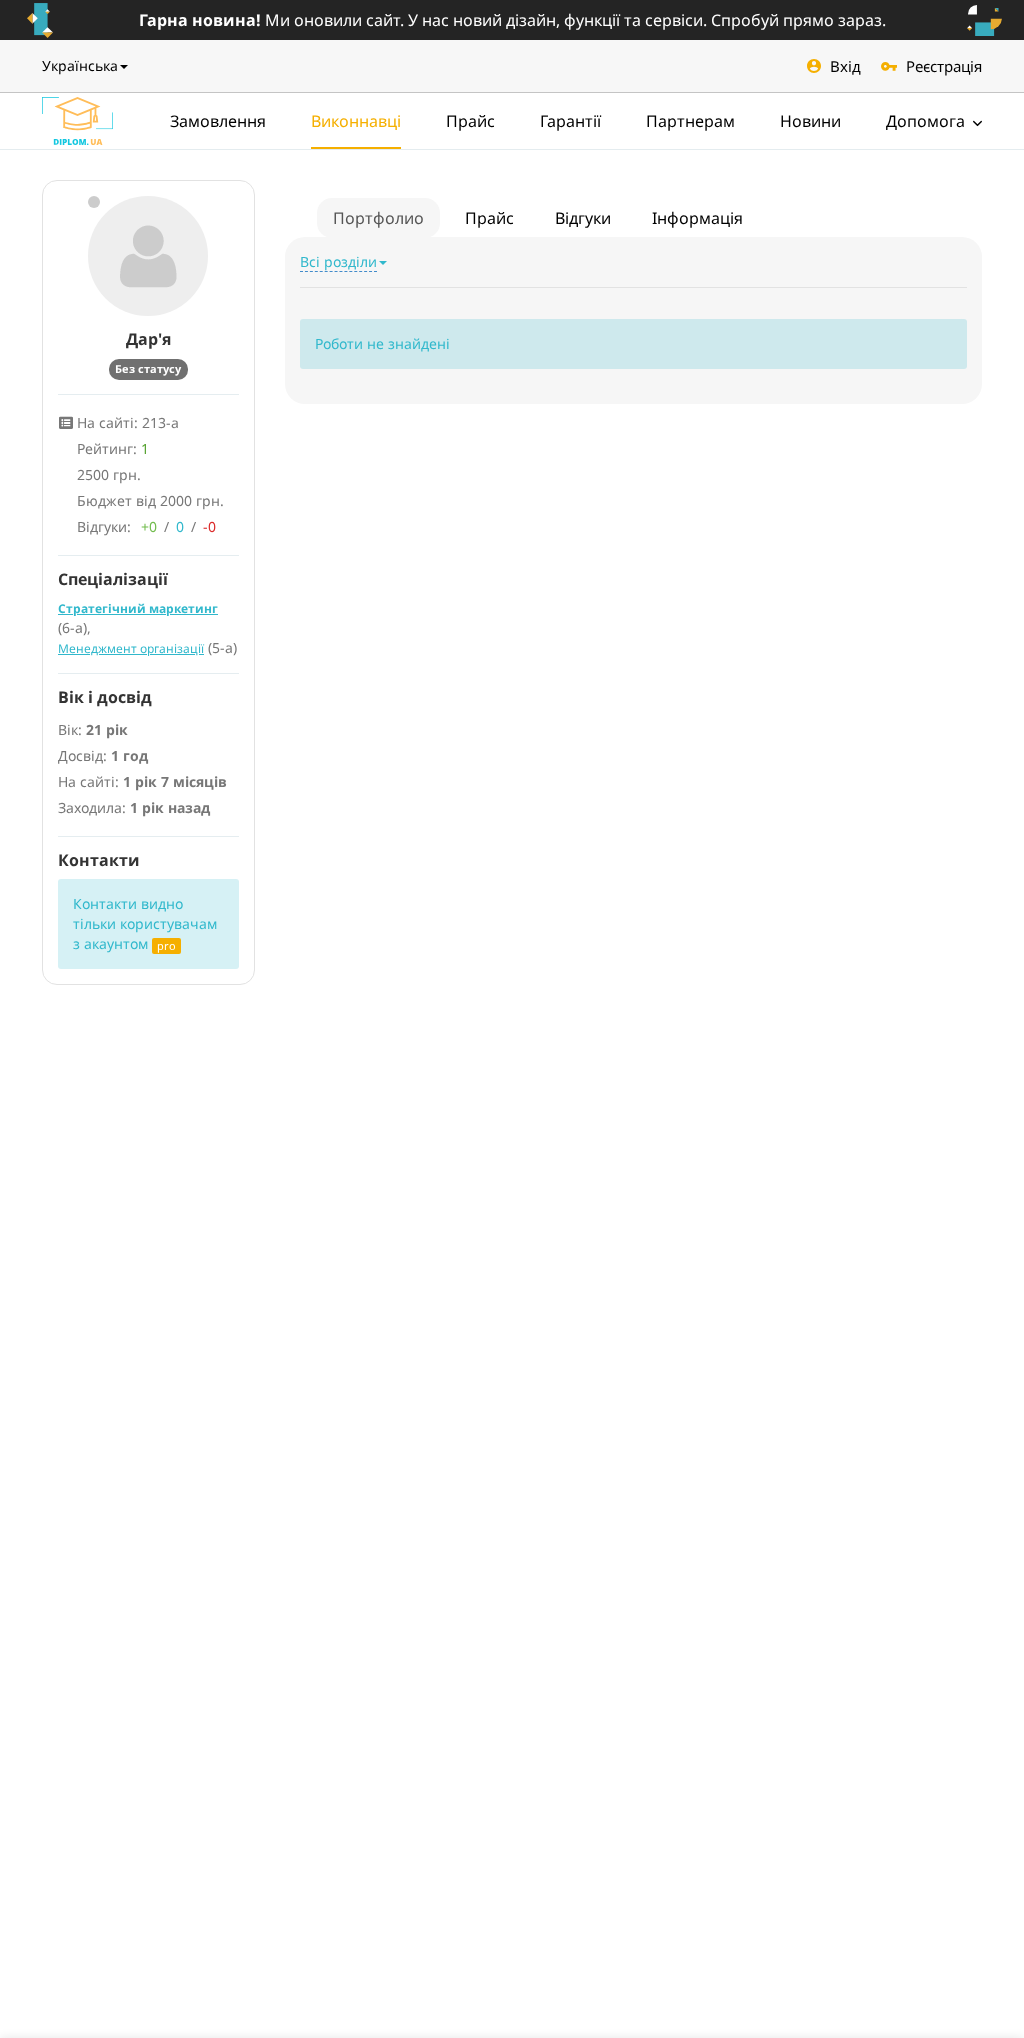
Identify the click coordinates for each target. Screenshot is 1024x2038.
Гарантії (570, 121)
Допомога (927, 121)
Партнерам (690, 121)
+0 (149, 526)
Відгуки (583, 218)
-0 (209, 526)
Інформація (697, 218)
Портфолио (378, 218)
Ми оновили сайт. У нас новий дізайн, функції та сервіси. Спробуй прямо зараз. (512, 20)
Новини (810, 121)
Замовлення (218, 121)
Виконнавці (356, 121)
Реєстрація (944, 66)
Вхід (845, 66)
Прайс (470, 121)
